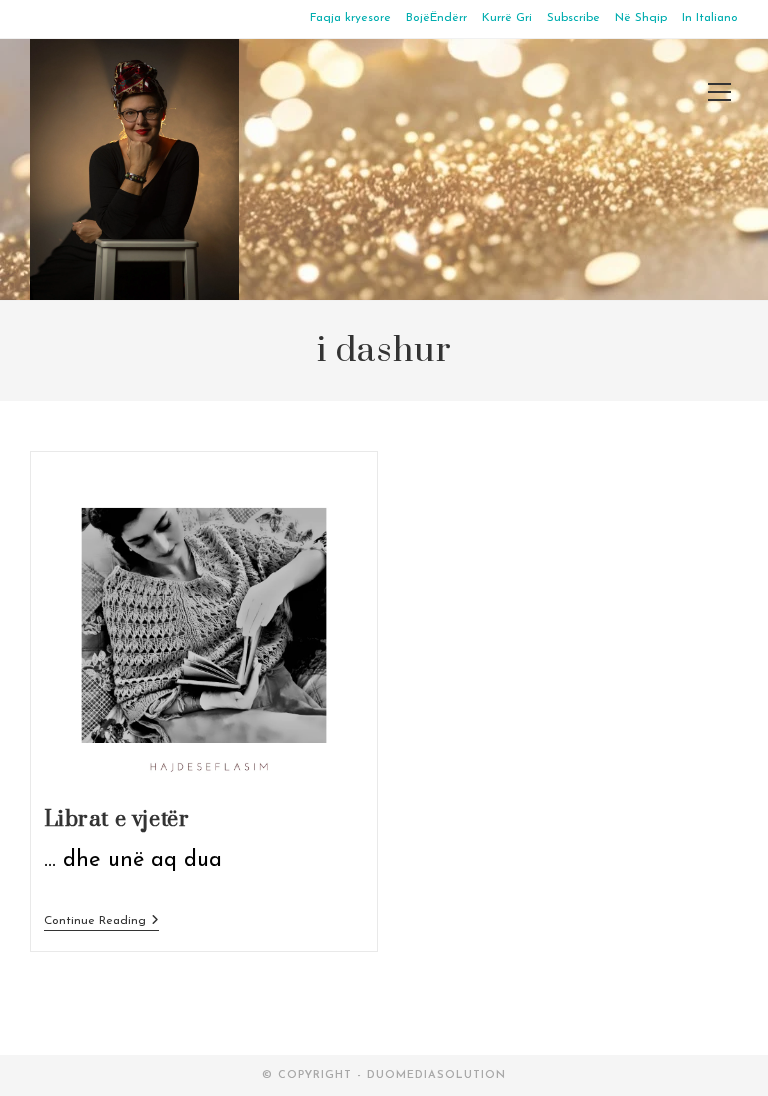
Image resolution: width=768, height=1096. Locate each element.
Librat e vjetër (117, 819)
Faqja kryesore (350, 18)
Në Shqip (641, 18)
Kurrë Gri (507, 18)
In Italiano (710, 18)
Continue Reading (101, 922)
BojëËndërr (436, 18)
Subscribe (573, 18)
